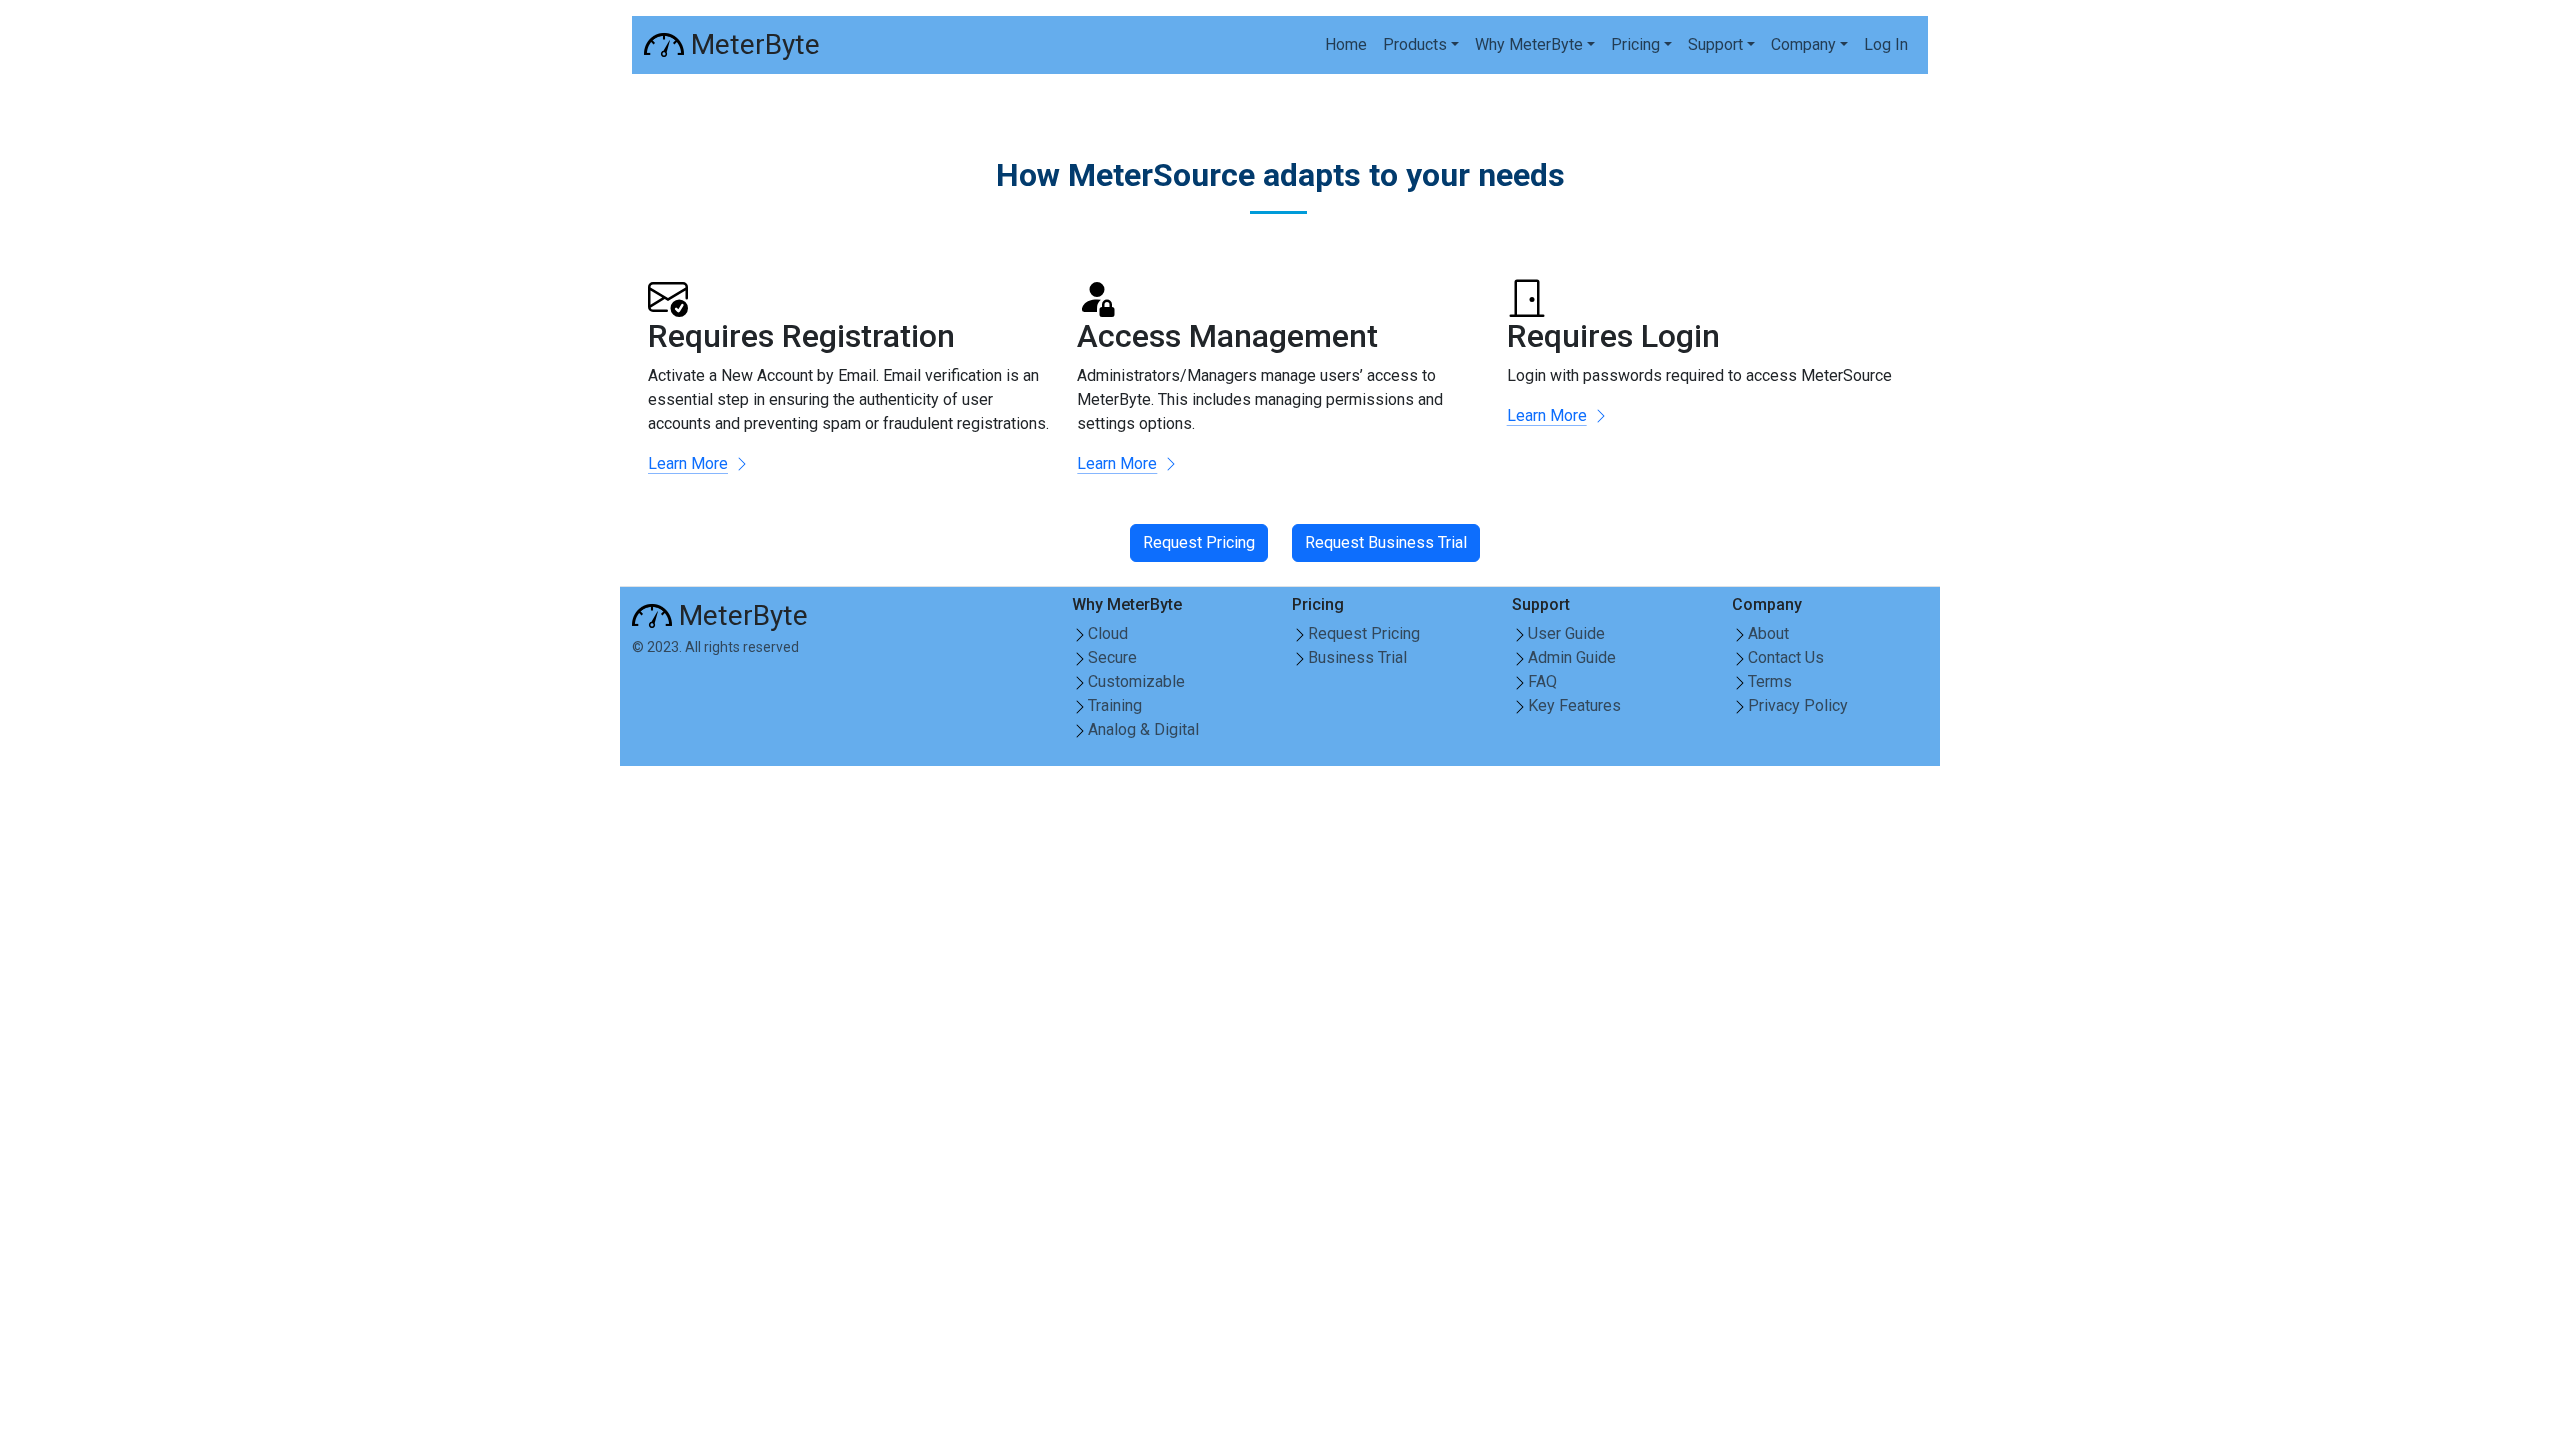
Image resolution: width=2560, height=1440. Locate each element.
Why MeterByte (1529, 44)
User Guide (1566, 633)
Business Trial (1357, 657)
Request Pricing (1199, 542)
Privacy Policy (1798, 705)
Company (1803, 44)
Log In (1886, 44)
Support (1715, 44)
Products (1415, 44)
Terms (1770, 681)
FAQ (1542, 681)
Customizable (1136, 681)
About (1768, 633)
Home (1346, 44)
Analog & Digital (1143, 729)
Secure (1112, 657)
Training (1115, 705)
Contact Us (1786, 657)
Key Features (1574, 705)
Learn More (688, 463)
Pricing (1635, 44)
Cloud (1108, 633)
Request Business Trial (1386, 542)
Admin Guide (1572, 657)
